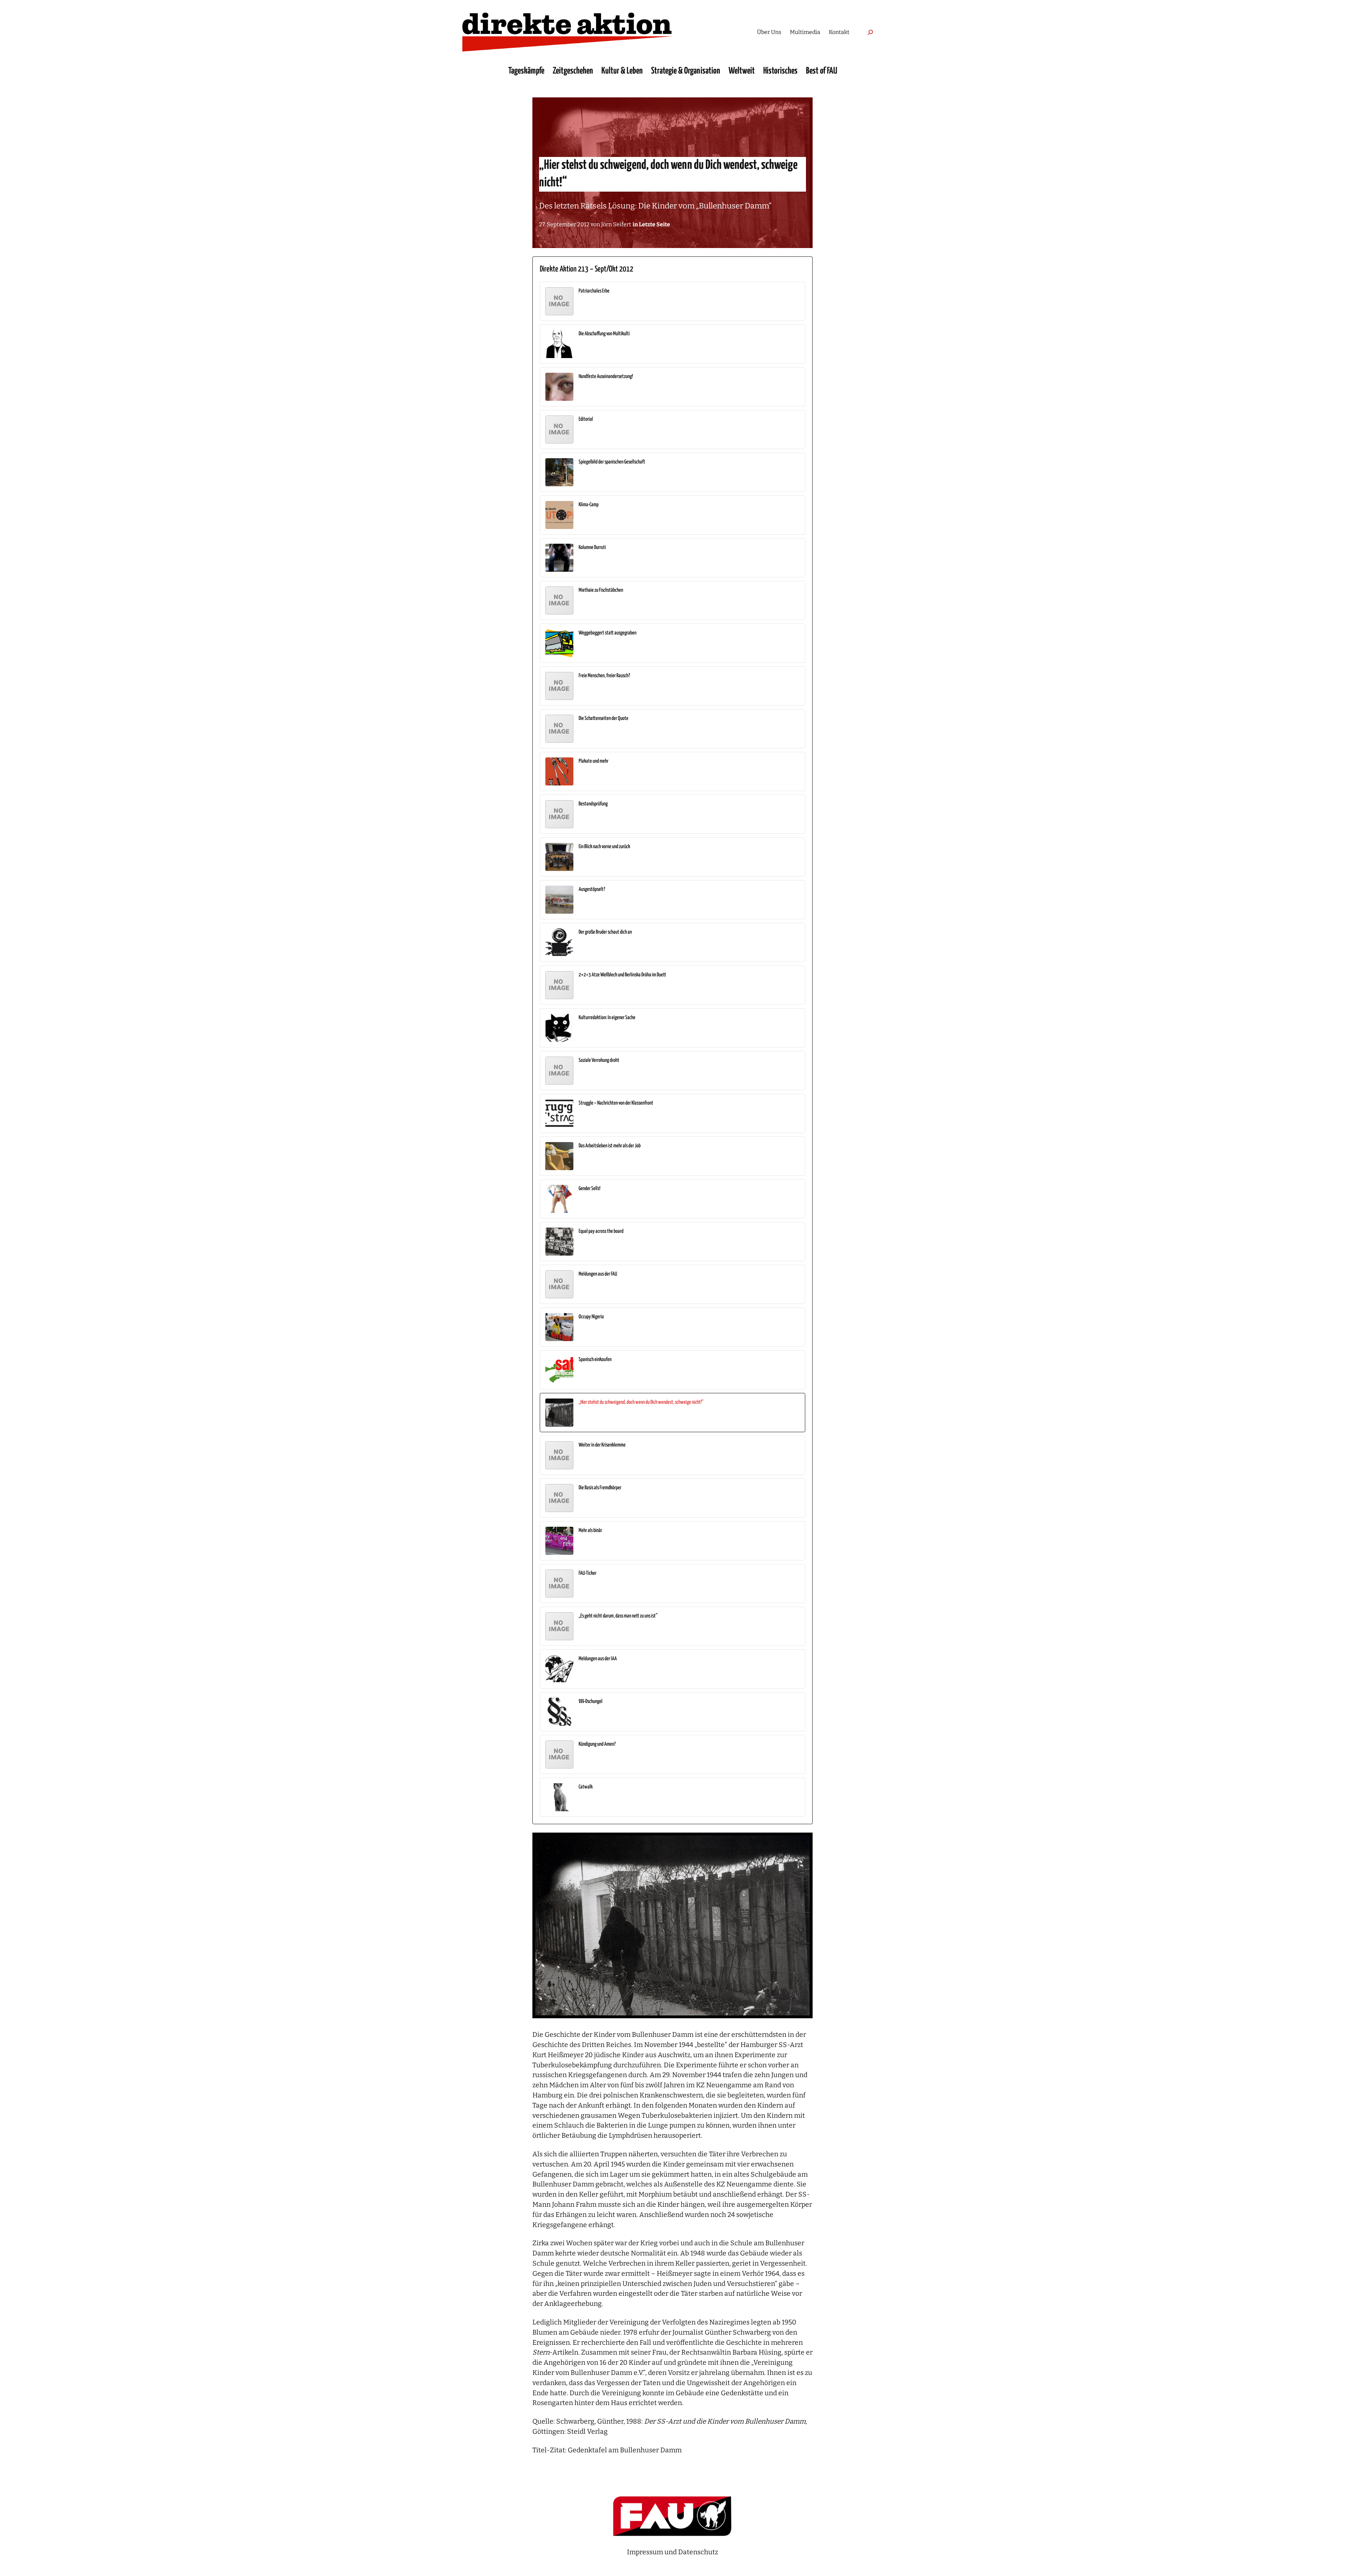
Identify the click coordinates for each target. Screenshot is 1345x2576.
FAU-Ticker (588, 1573)
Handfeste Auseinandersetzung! (606, 376)
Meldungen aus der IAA (598, 1659)
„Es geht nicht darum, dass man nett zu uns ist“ (618, 1616)
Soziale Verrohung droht (599, 1060)
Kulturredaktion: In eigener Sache (607, 1018)
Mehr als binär (590, 1530)
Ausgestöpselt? (592, 889)
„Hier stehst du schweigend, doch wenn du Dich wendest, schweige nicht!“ (641, 1402)
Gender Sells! (589, 1189)
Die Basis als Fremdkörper (600, 1488)
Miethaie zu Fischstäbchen (601, 590)
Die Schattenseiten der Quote (603, 718)
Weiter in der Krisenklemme (602, 1445)
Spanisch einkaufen (595, 1359)
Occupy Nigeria (591, 1317)
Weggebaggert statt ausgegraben (608, 633)
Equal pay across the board (601, 1231)
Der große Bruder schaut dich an (605, 932)
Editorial (586, 419)
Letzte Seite (654, 224)
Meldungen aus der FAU (598, 1274)
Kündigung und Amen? (597, 1744)
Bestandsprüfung (593, 804)
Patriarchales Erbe (594, 291)
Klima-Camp (589, 505)
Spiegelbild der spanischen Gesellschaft (612, 462)
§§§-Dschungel (591, 1701)
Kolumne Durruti (592, 547)
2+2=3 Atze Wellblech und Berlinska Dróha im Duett (622, 975)
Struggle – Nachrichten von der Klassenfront (616, 1103)
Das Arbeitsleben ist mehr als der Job (610, 1146)
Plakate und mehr (594, 761)
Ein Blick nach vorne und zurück (604, 847)
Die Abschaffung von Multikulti (604, 334)
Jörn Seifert (616, 224)
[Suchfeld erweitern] (870, 32)
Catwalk (586, 1787)
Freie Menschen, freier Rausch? (604, 676)
